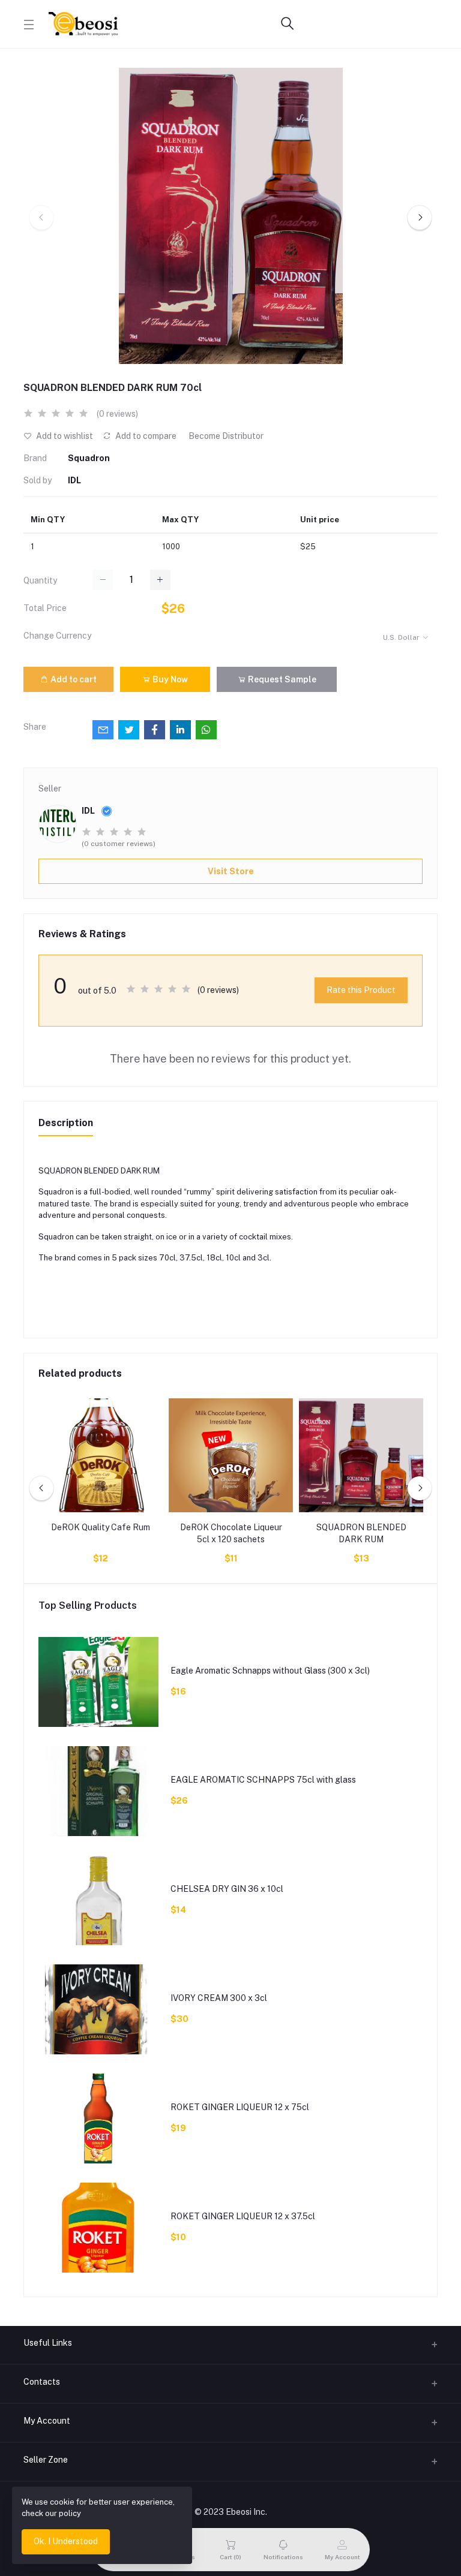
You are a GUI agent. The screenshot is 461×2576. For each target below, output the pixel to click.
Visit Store (231, 871)
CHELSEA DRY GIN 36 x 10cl (227, 1889)
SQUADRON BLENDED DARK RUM (361, 1533)
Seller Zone (46, 2460)
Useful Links (48, 2343)
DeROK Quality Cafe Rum (101, 1527)
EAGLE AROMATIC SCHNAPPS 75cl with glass (263, 1780)
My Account (47, 2421)
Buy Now (169, 679)
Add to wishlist (64, 436)
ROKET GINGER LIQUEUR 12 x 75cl (240, 2107)
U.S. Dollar (401, 637)
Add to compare (145, 436)
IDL (74, 480)
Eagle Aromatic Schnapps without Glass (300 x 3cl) (270, 1671)
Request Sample (281, 679)
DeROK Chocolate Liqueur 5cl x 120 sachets (231, 1533)
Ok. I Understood (66, 2541)
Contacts (42, 2382)
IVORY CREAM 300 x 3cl (219, 1998)
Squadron (89, 458)
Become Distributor (226, 436)
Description (66, 1123)
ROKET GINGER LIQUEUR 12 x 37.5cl (243, 2216)
